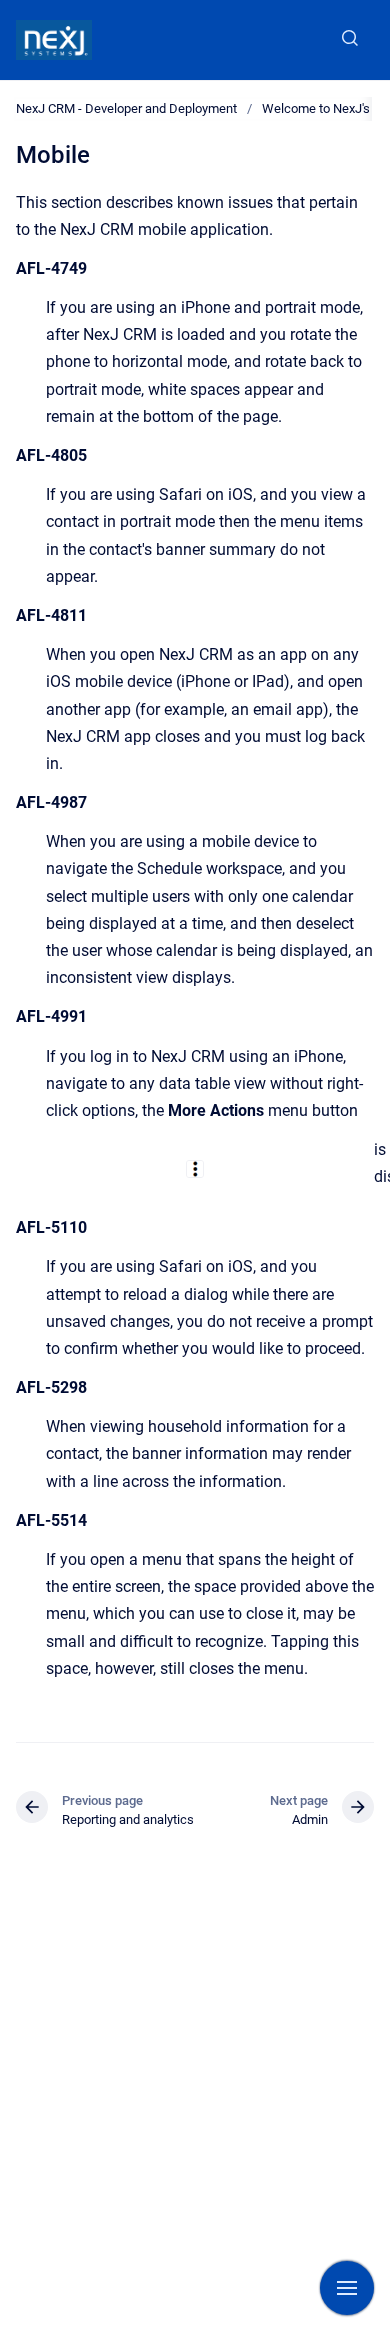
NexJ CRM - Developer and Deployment (126, 108)
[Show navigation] (347, 2288)
